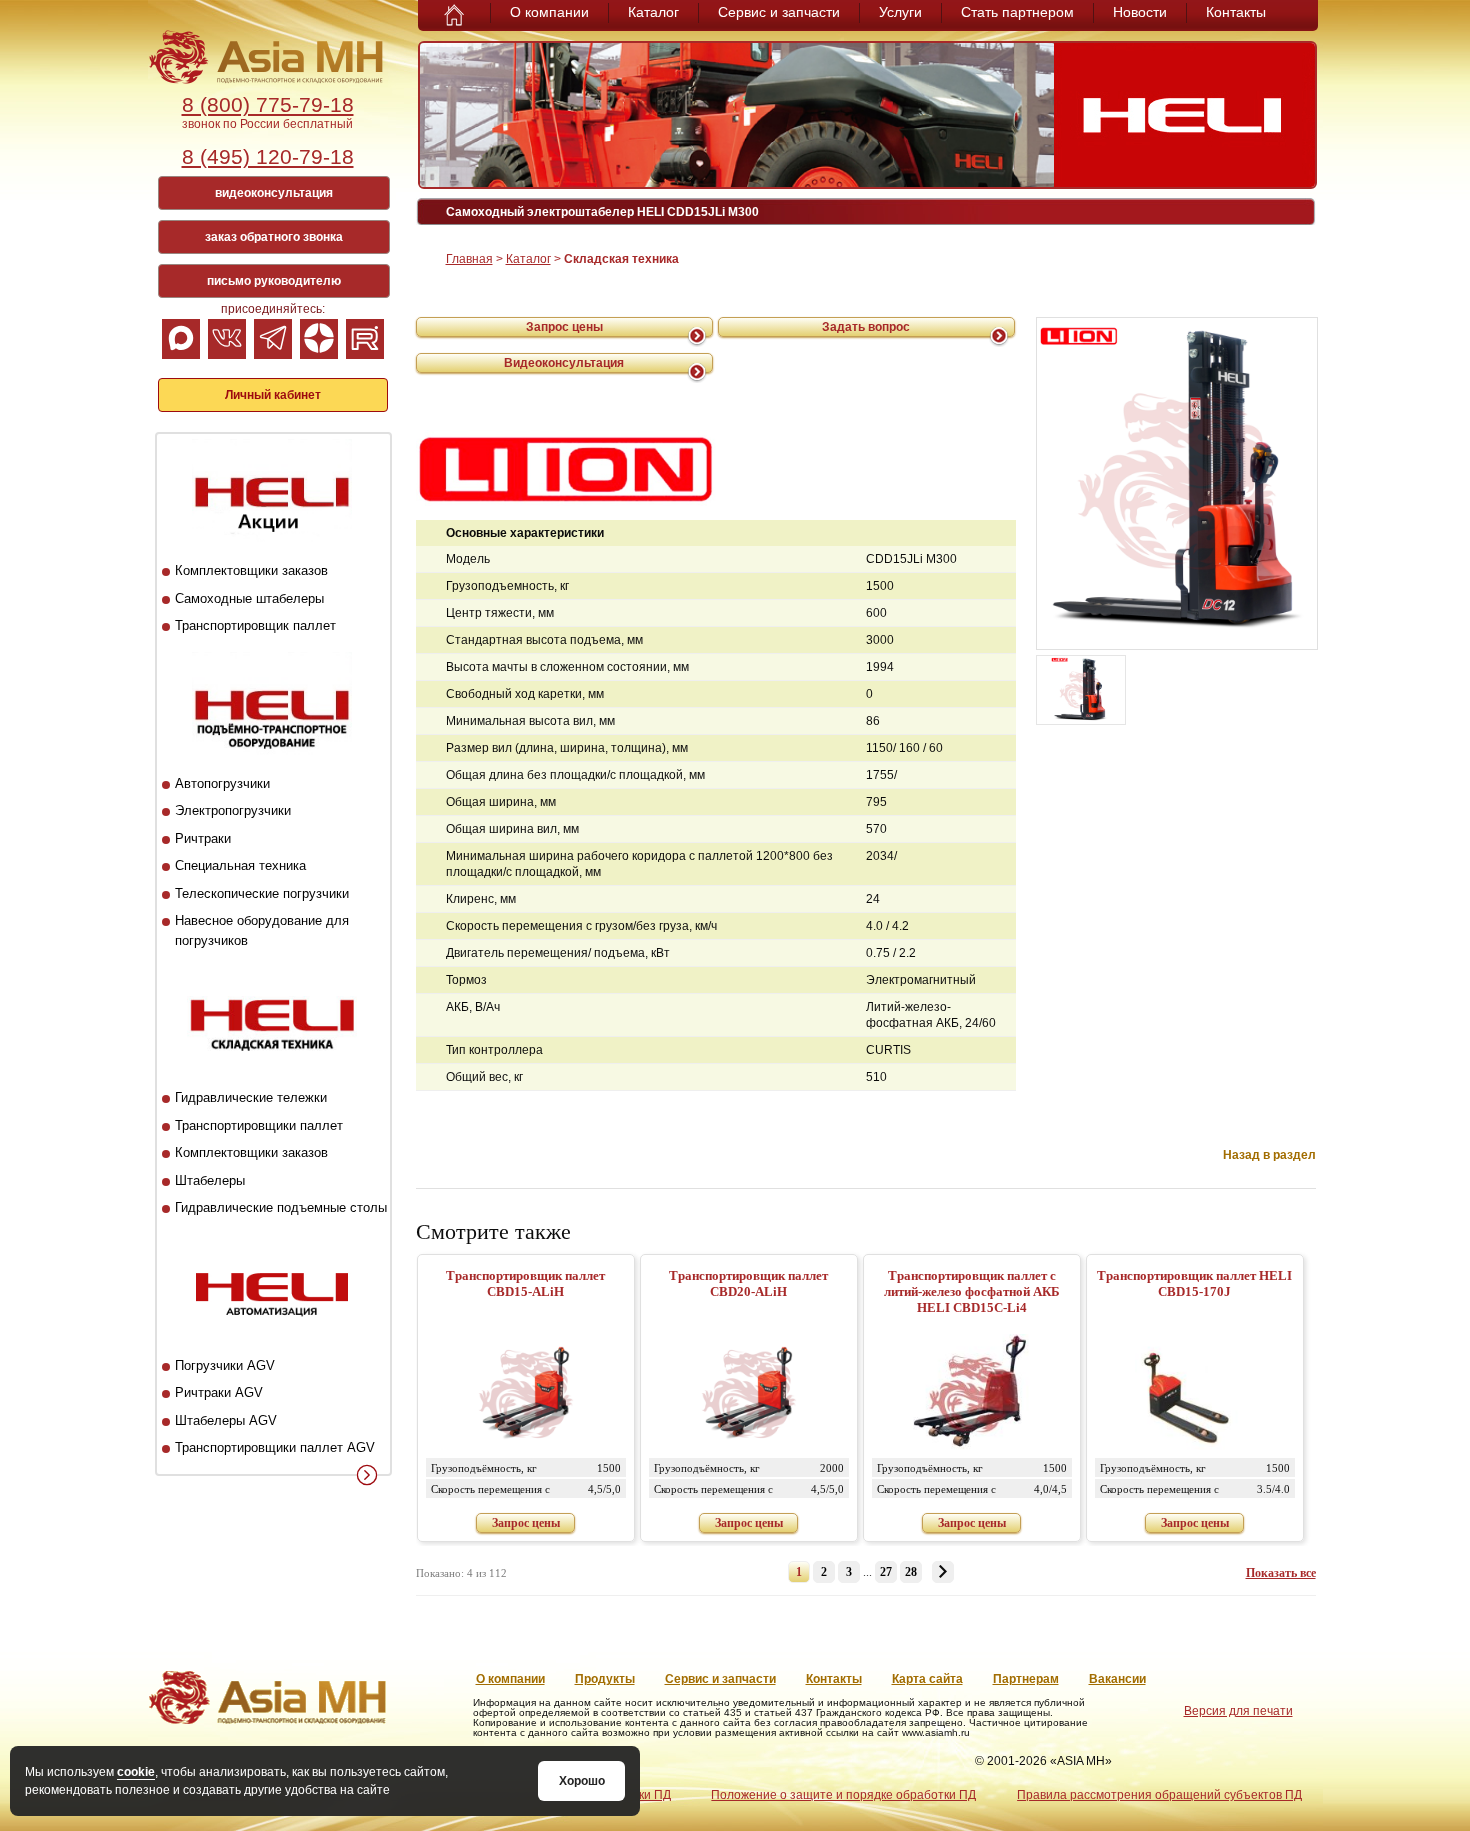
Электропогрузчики (233, 810)
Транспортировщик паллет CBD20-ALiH (748, 1283)
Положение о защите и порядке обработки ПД (843, 1795)
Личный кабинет (273, 395)
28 (911, 1572)
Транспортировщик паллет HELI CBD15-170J (1194, 1283)
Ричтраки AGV (219, 1392)
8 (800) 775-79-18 (268, 104)
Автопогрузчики (222, 783)
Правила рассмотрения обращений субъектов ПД (1159, 1795)
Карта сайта (927, 1679)
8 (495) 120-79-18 (268, 156)
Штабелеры (210, 1180)
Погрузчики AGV (225, 1365)
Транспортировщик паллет (255, 625)
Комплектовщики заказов (251, 570)
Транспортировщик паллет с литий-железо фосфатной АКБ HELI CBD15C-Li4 (972, 1291)
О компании (549, 12)
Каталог (653, 12)
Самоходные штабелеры (249, 598)
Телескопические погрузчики (262, 893)
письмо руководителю (274, 281)
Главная (469, 259)
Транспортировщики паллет (259, 1125)
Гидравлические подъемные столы (281, 1207)
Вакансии (1117, 1679)
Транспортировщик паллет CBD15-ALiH (525, 1283)
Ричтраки (203, 838)
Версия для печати (1238, 1711)
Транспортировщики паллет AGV (275, 1447)
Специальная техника (240, 865)
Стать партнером (1017, 12)
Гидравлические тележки (251, 1097)
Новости (1140, 12)
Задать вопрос (866, 327)
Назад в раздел (1269, 1155)
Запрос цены (564, 327)
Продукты (605, 1679)
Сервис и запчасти (779, 12)
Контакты (1236, 12)
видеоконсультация (274, 193)
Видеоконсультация (564, 363)
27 (886, 1572)
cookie (136, 1772)
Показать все (1281, 1573)
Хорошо (582, 1781)
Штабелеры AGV (226, 1420)
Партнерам (1026, 1679)
